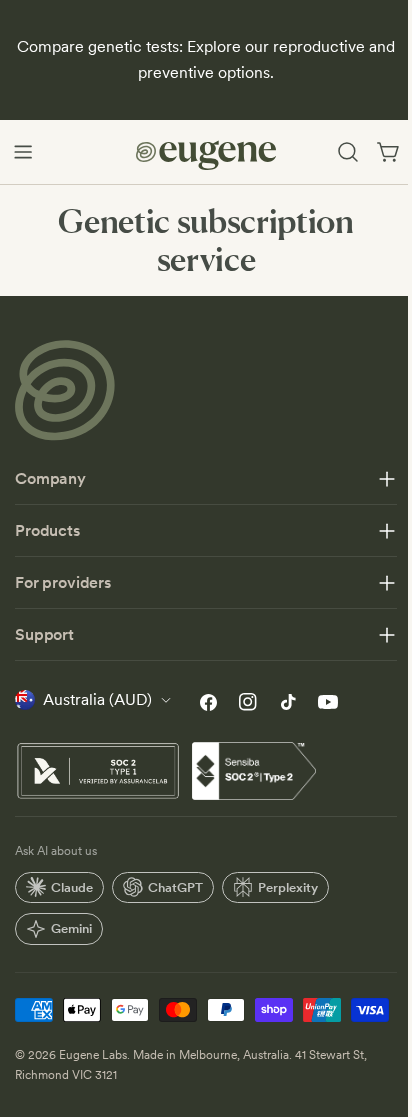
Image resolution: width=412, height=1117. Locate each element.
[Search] (348, 152)
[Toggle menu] (23, 152)
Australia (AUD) (97, 699)
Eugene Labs (93, 1089)
